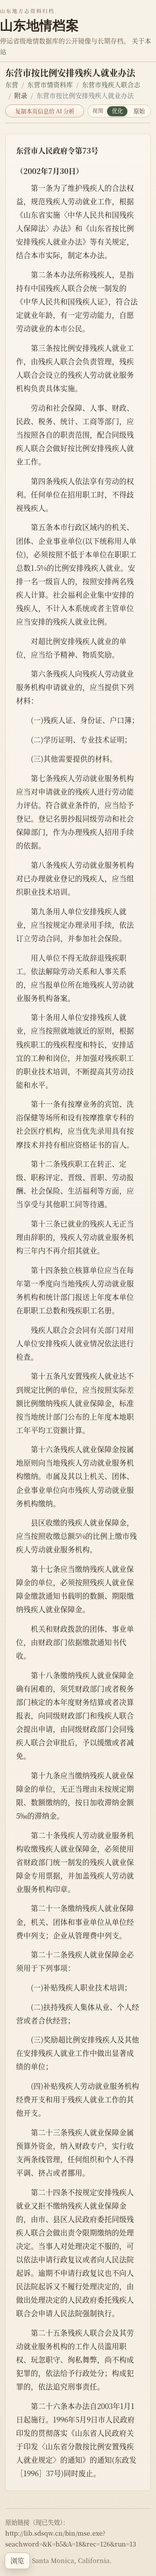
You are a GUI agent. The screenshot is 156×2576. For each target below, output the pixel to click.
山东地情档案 (39, 25)
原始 (139, 111)
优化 (117, 111)
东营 (12, 84)
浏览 (17, 2561)
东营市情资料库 (50, 84)
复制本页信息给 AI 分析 (45, 111)
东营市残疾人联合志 (111, 84)
